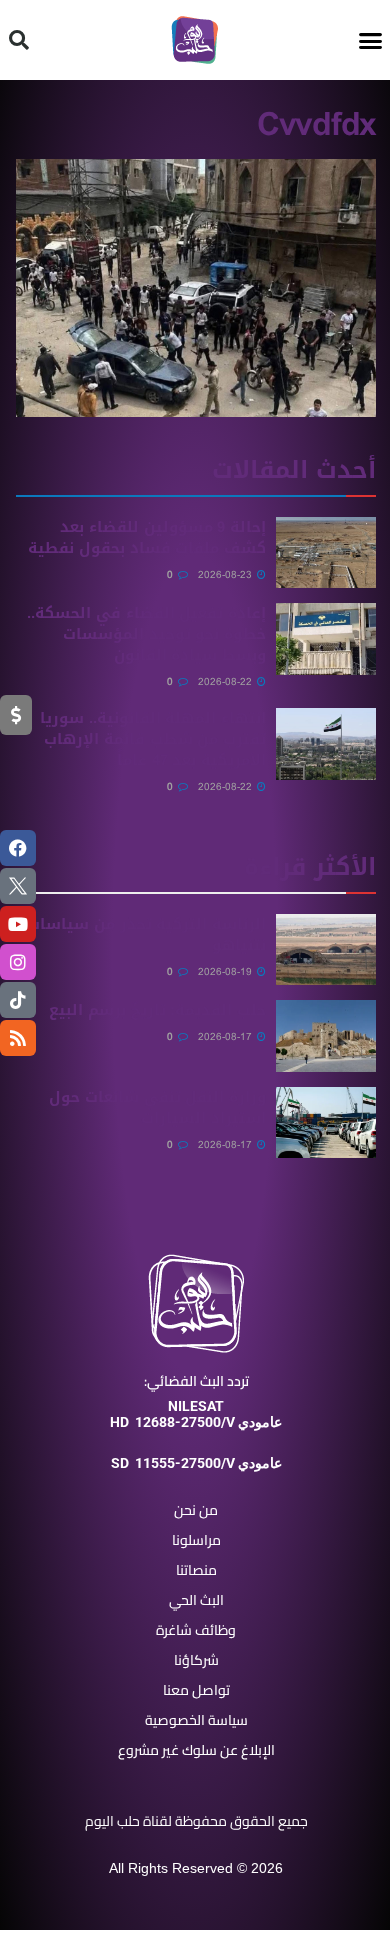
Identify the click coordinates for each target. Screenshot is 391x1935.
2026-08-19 (226, 971)
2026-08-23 (226, 574)
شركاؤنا (196, 1660)
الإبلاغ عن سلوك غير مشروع (196, 1750)
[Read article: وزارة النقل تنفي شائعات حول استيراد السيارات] (326, 1123)
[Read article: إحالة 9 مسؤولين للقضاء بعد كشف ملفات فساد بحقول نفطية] (326, 553)
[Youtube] (18, 924)
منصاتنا (196, 1570)
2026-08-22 (226, 681)
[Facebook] (18, 848)
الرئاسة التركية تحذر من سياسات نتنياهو (146, 934)
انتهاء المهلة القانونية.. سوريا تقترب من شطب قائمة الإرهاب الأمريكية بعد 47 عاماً (153, 739)
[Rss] (18, 1038)
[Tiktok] (18, 1000)
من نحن (196, 1510)
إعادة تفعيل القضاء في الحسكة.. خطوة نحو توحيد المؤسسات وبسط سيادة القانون (146, 634)
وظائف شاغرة (196, 1630)
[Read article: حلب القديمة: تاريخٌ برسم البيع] (326, 1036)
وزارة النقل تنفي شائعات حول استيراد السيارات (157, 1107)
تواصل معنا (196, 1690)
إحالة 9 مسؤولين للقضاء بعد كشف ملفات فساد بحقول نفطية (147, 537)
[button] (371, 40)
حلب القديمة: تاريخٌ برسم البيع (157, 1010)
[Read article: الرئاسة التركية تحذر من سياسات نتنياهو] (326, 950)
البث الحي (196, 1600)
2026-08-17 (226, 1036)
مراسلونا (196, 1540)
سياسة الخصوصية (196, 1720)
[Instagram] (18, 962)
